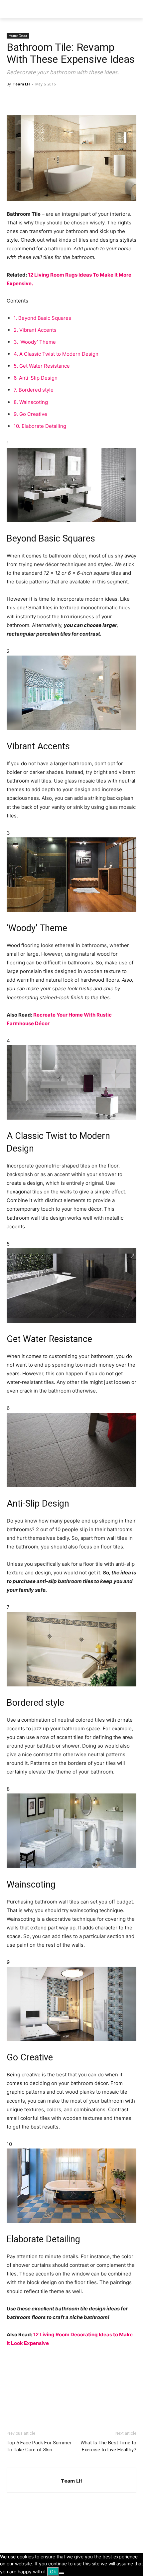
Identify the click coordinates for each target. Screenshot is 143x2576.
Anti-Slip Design (36, 378)
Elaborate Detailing (40, 426)
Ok (53, 2572)
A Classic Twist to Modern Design (56, 354)
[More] (75, 99)
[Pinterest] (44, 99)
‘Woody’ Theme (35, 342)
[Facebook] (13, 99)
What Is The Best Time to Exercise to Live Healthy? (108, 2446)
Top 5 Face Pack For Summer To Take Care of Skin (39, 2446)
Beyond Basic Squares (42, 318)
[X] (29, 99)
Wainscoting (31, 402)
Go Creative (30, 414)
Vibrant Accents (35, 330)
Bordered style (34, 390)
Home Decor (18, 36)
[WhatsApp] (59, 99)
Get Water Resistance (42, 366)
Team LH (21, 84)
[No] (62, 2573)
